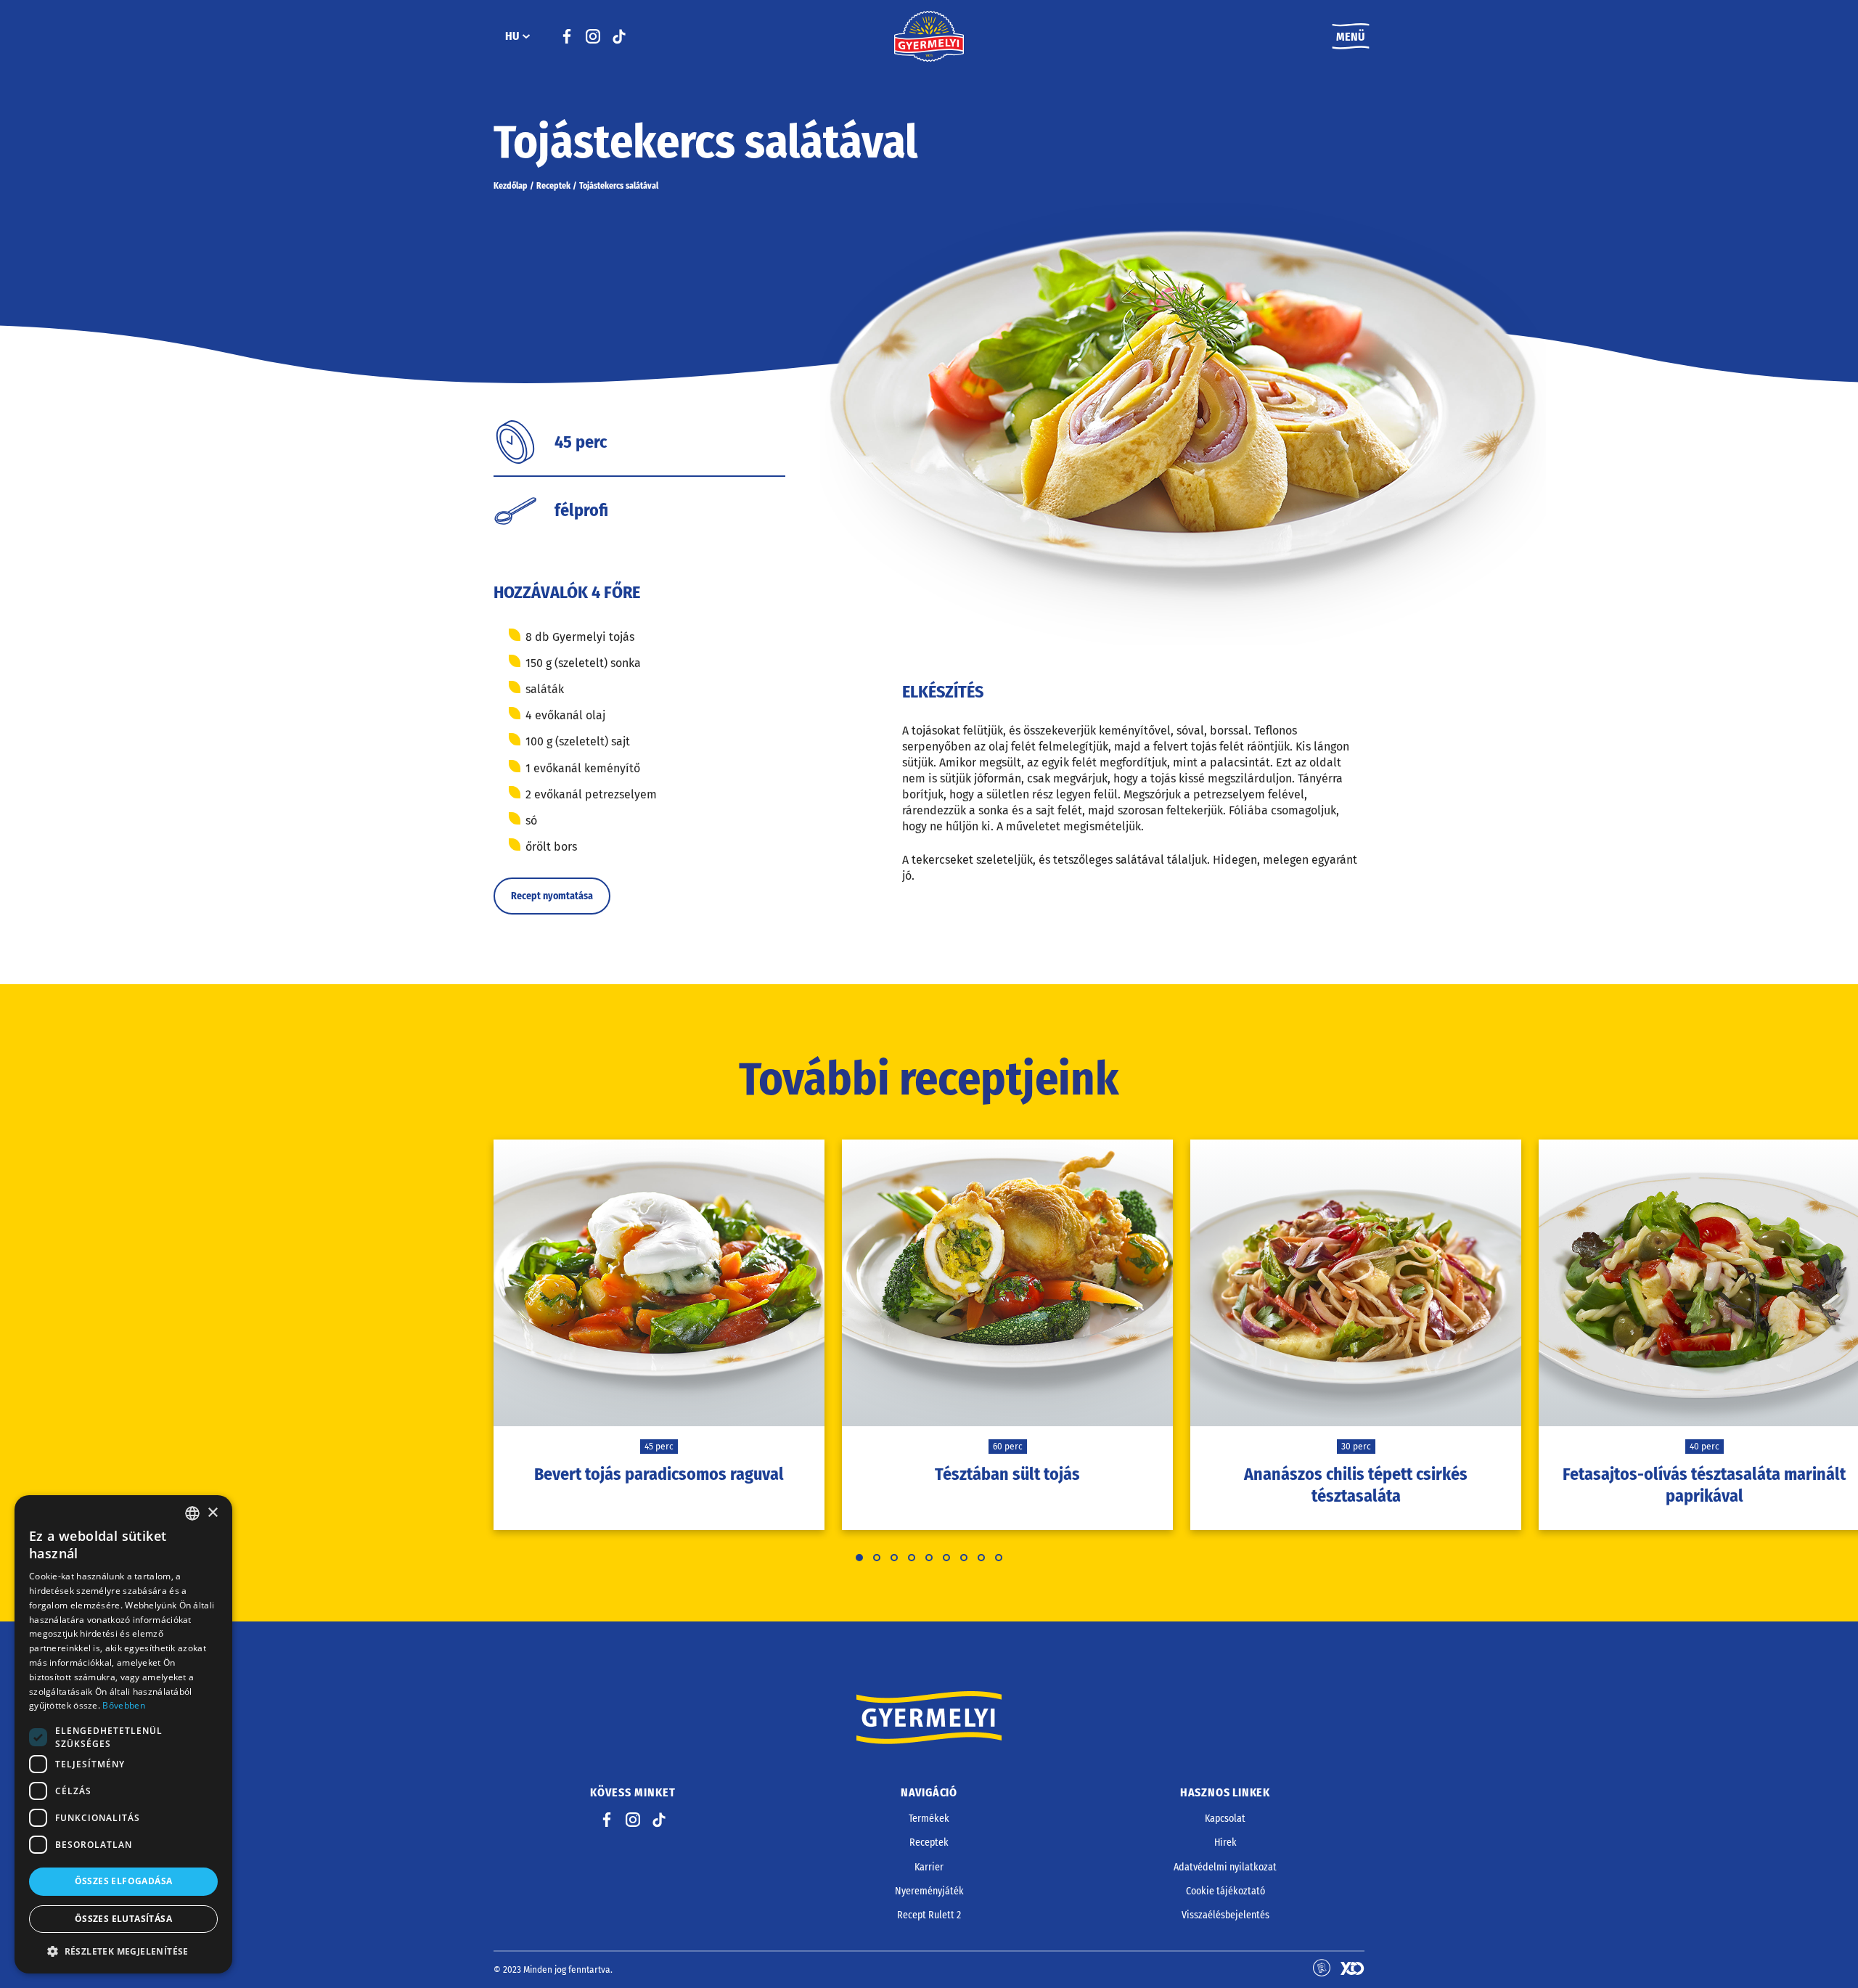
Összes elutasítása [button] (123, 1919)
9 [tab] (999, 1558)
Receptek (553, 186)
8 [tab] (981, 1558)
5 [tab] (929, 1558)
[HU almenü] (526, 36)
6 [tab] (946, 1558)
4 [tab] (912, 1558)
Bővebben (123, 1705)
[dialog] (123, 1734)
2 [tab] (877, 1558)
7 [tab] (964, 1558)
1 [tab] (859, 1558)
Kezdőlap (511, 186)
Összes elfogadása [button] (124, 1881)
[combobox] (192, 1513)
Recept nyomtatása (552, 896)
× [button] (212, 1513)
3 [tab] (894, 1558)
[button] (123, 1951)
